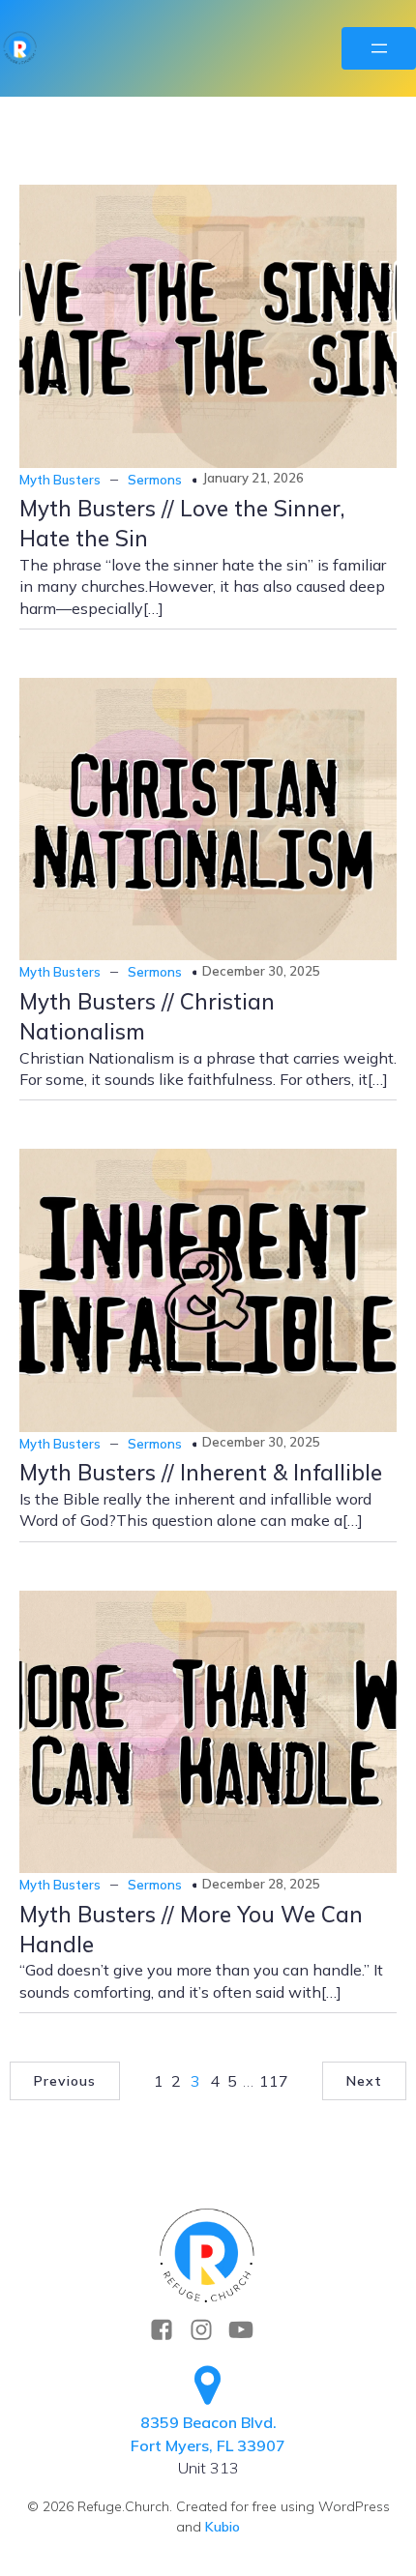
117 (274, 2081)
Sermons (155, 480)
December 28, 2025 (261, 1884)
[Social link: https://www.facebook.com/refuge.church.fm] (169, 2330)
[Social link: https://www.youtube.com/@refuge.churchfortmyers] (248, 2330)
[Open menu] (379, 48)
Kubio (223, 2527)
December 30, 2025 (261, 971)
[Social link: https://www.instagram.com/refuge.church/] (208, 2330)
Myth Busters (60, 480)
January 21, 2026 (253, 478)
